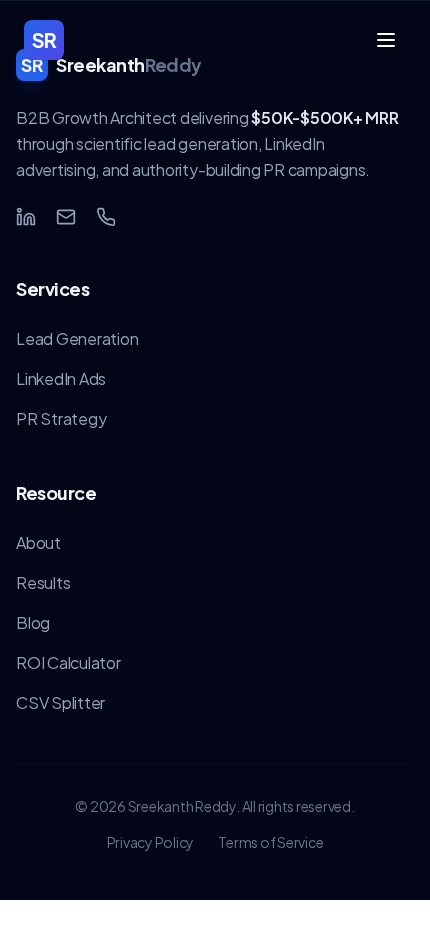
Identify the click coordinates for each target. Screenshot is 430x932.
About (38, 542)
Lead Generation (77, 338)
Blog (33, 622)
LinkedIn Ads (61, 378)
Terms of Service (270, 842)
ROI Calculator (68, 662)
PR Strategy (61, 418)
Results (43, 582)
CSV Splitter (60, 702)
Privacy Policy (151, 842)
